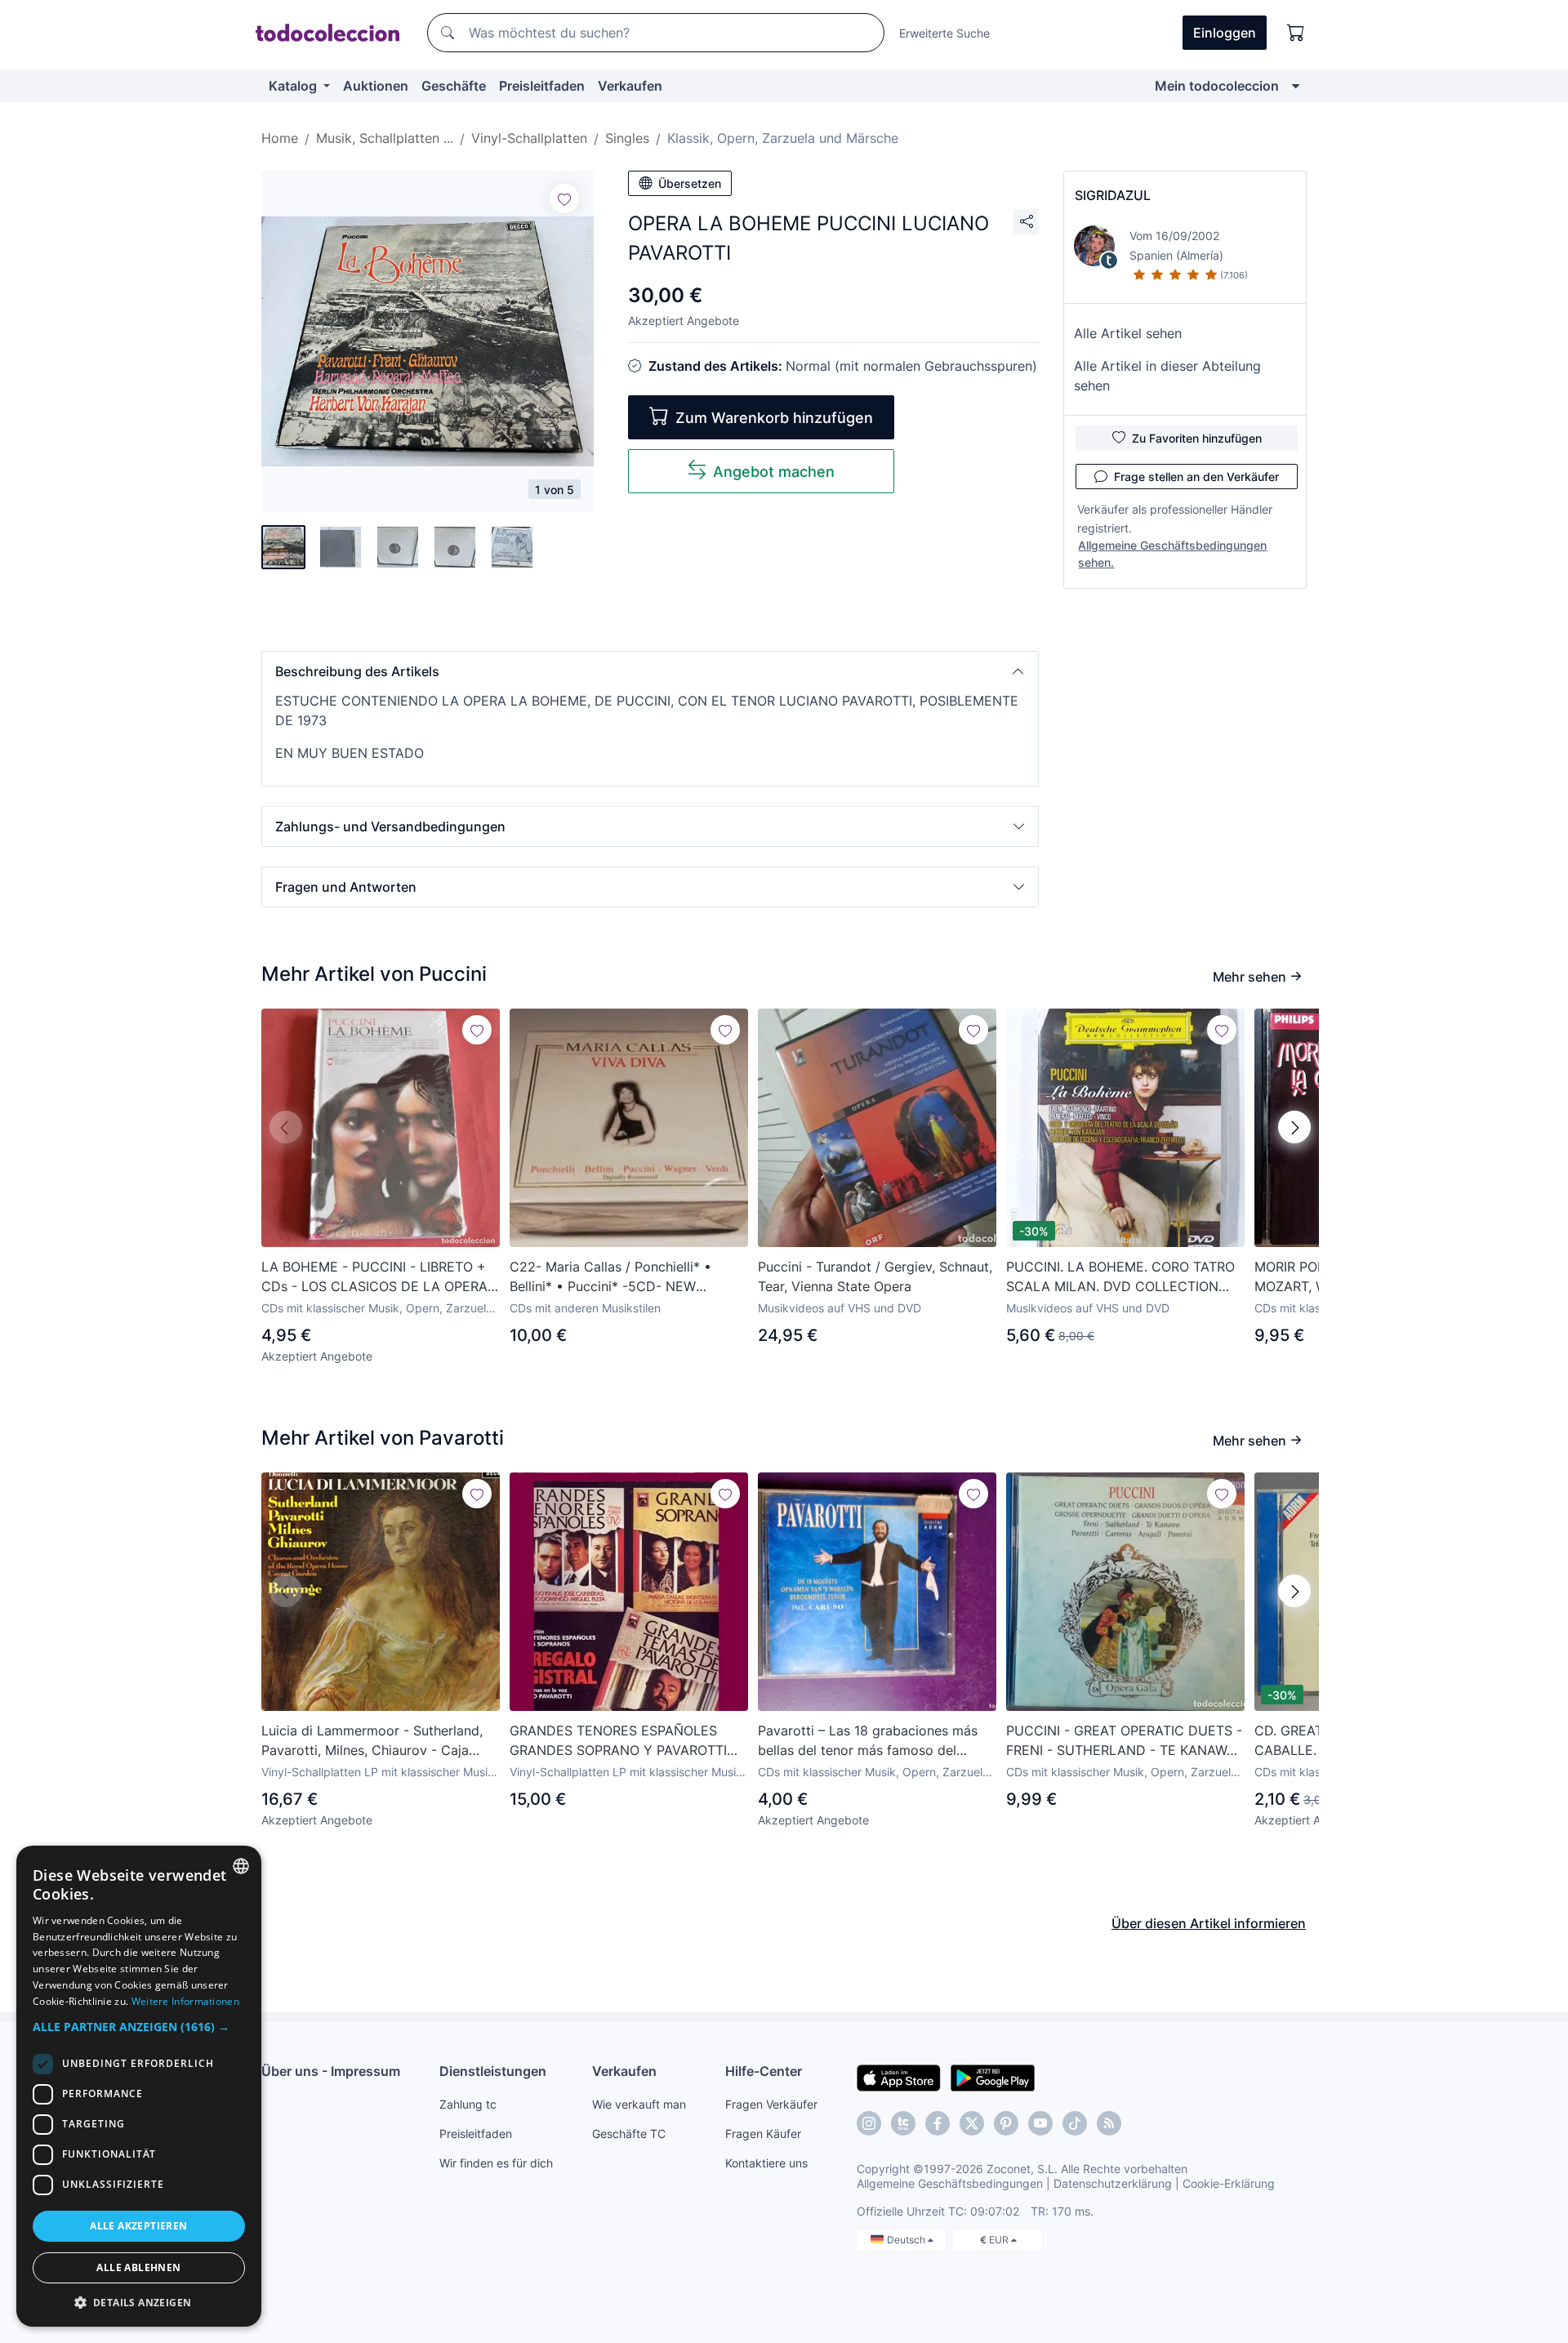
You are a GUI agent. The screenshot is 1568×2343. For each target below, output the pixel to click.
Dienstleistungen (493, 2071)
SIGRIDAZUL (1113, 195)
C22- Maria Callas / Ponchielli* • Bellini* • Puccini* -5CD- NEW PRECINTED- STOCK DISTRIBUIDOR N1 (620, 1277)
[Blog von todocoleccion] (1109, 2123)
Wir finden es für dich (496, 2163)
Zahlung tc (468, 2104)
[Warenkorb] (1296, 33)
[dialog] (139, 2086)
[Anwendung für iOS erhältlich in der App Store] (899, 2077)
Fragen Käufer (763, 2134)
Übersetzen (690, 183)
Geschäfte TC (629, 2134)
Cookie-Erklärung (1229, 2183)
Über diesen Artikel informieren (1209, 1923)
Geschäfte (454, 86)
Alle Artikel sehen (1128, 333)
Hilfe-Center (764, 2071)
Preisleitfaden (542, 86)
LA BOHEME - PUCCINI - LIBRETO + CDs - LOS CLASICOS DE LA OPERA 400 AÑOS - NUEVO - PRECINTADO (374, 1277)
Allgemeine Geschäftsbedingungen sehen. (1172, 554)
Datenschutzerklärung (1113, 2183)
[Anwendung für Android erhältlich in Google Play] (993, 2077)
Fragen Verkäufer (771, 2104)
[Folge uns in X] (972, 2123)
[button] (650, 671)
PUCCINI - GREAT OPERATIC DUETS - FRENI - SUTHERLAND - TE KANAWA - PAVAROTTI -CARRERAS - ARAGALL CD (1124, 1741)
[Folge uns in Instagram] (869, 2123)
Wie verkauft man (639, 2104)
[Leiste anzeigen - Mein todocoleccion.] (1296, 86)
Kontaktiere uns (766, 2163)
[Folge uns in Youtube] (1040, 2123)
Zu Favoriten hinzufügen (1197, 438)
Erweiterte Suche (944, 33)
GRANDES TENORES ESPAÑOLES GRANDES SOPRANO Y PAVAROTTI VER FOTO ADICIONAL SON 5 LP (618, 1741)
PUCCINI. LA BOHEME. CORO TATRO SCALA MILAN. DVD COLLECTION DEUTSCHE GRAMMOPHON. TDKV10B (1125, 1277)
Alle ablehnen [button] (138, 2267)
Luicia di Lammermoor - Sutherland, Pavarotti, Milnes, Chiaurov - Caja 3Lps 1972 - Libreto (372, 1741)
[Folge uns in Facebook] (938, 2123)
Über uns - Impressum (331, 2071)
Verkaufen (630, 86)
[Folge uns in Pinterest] (1006, 2123)
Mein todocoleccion (1217, 86)
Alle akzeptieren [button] (138, 2226)
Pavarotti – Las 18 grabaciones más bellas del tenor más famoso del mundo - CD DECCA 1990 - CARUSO (873, 1741)
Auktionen (376, 86)
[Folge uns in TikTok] (1075, 2123)
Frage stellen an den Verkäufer (1196, 477)
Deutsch (907, 2240)
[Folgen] (564, 198)
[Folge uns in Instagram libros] (903, 2123)
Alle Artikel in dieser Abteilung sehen (1167, 376)
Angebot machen (774, 472)
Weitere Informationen (185, 2001)
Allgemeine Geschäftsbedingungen (950, 2183)
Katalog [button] (294, 86)
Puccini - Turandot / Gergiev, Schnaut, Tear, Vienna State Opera (875, 1276)
